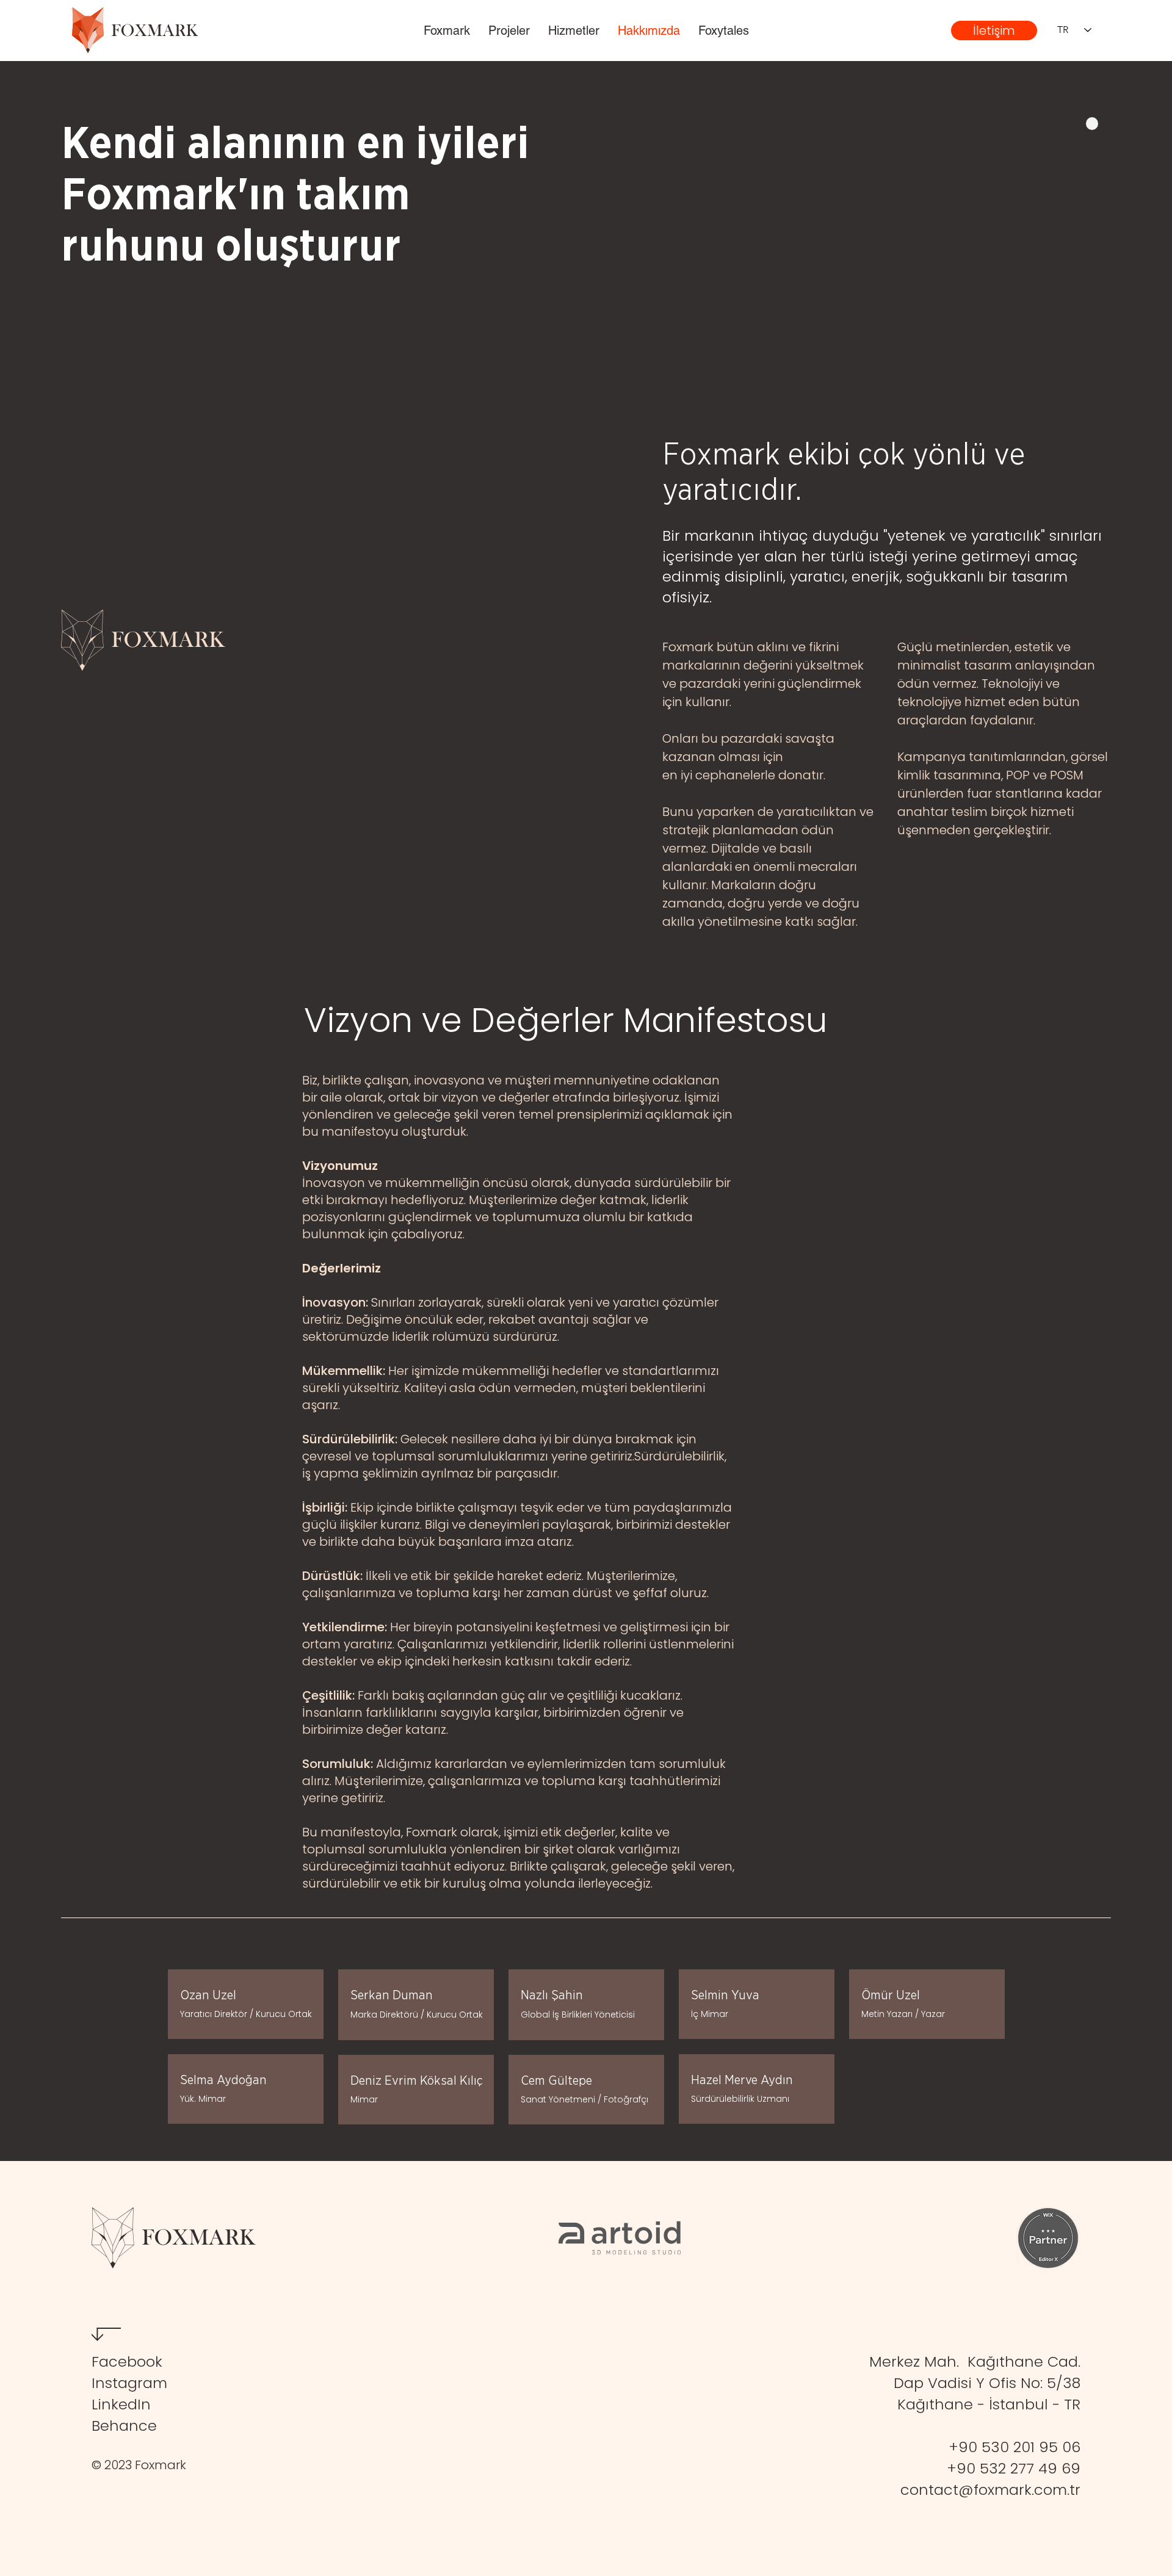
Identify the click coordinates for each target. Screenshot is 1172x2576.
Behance (124, 2426)
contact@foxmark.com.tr (990, 2490)
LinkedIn (121, 2404)
